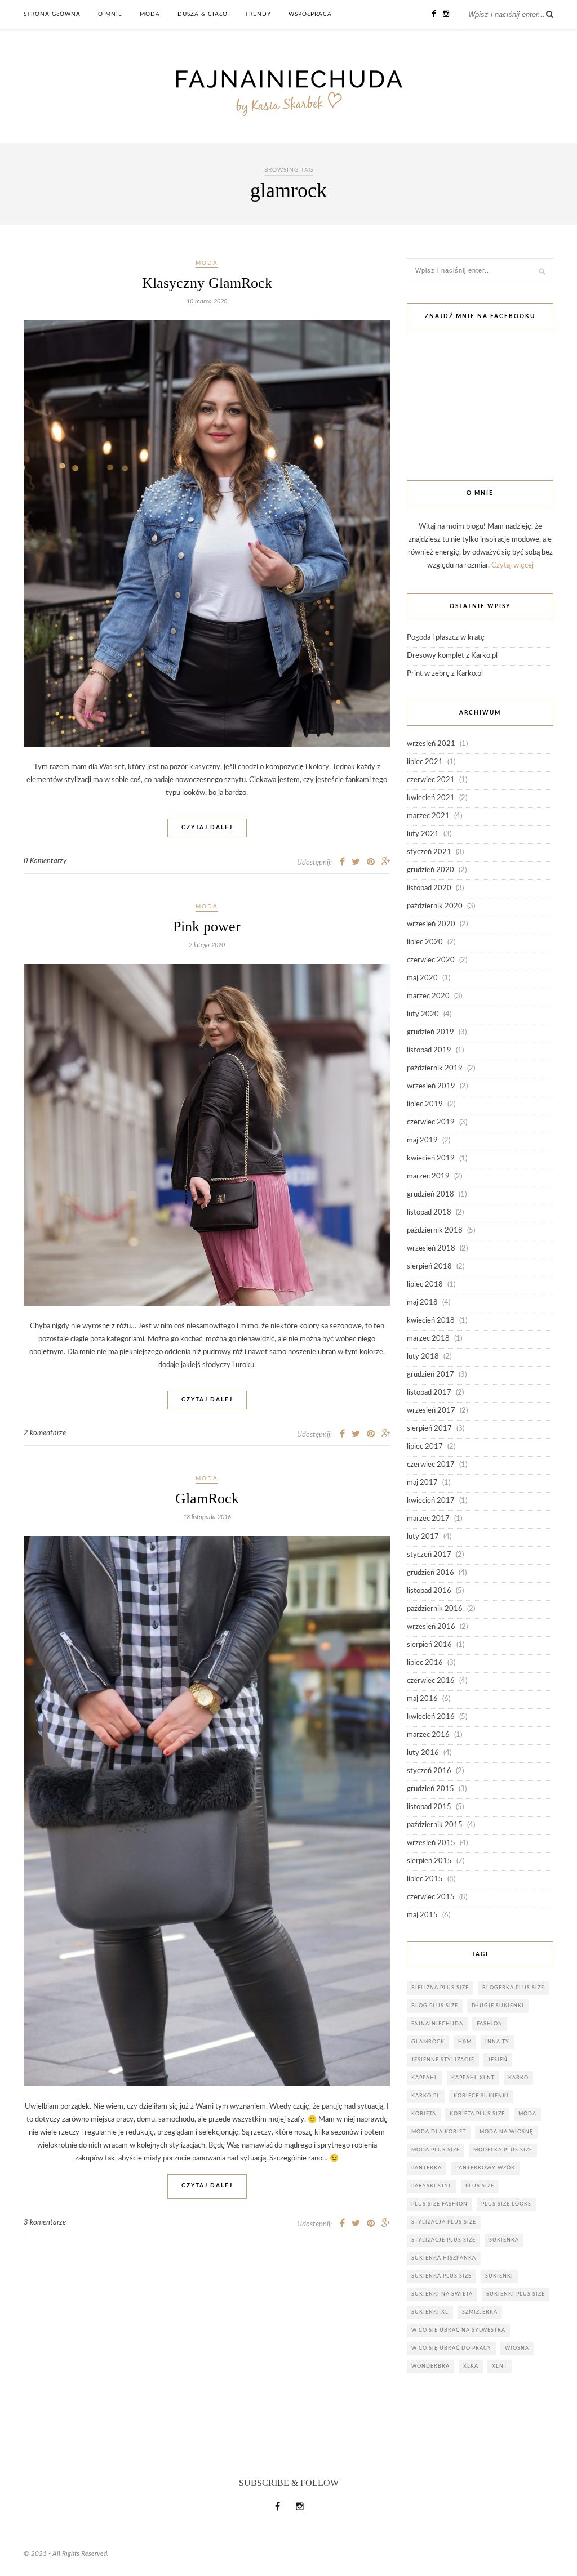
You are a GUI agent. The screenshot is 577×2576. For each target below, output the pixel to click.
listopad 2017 (429, 1393)
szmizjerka (480, 2312)
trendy (258, 14)
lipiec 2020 (425, 942)
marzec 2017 (428, 1519)
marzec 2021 (428, 816)
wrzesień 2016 (431, 1627)
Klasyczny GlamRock (207, 283)
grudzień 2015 (430, 1789)
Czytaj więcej (512, 566)
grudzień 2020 (430, 870)
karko (518, 2078)
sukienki (499, 2276)
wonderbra (430, 2366)
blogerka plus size (513, 1988)
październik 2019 (435, 1068)
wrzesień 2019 (431, 1086)
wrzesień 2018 (431, 1249)
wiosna (517, 2348)
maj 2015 (422, 1915)
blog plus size (435, 2006)
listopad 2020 (429, 888)
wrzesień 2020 (431, 924)
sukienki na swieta (442, 2294)
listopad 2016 (429, 1591)
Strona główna (52, 14)
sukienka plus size (441, 2276)
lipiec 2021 (425, 762)
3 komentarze (45, 2223)
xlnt (500, 2366)
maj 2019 (422, 1140)
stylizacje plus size (443, 2240)
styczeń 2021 (429, 852)
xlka (471, 2366)
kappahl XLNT (473, 2078)
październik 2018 (435, 1231)
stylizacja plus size (444, 2222)
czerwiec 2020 (431, 960)
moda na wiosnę (506, 2132)
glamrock (428, 2042)
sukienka (504, 2240)
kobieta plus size (477, 2114)
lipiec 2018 (425, 1285)
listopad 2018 (429, 1213)
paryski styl (432, 2186)
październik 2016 (435, 1609)
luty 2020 (423, 1014)
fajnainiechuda (437, 2024)
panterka (427, 2168)
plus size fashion (440, 2204)
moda (150, 14)
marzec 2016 (428, 1735)
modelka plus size (503, 2150)
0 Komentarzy (45, 861)
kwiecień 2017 (431, 1501)
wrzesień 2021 (431, 744)
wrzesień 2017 (431, 1411)
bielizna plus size (440, 1988)
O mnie (110, 14)
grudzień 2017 (430, 1375)
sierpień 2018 (429, 1267)
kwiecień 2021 (431, 798)
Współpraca (310, 14)
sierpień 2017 (429, 1429)
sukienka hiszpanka (444, 2258)
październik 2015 (435, 1825)
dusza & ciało (203, 14)
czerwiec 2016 (431, 1681)
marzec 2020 (428, 996)
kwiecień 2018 (431, 1321)
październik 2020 (435, 906)
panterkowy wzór (485, 2168)
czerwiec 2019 (431, 1122)
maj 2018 (422, 1303)
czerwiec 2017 (431, 1465)
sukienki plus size (516, 2294)
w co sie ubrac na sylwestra (458, 2330)
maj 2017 (422, 1483)
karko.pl (426, 2096)
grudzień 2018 (430, 1195)
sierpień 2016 (429, 1645)
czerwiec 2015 (431, 1897)
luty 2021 (423, 834)
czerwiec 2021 (431, 780)
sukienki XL (430, 2312)
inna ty (497, 2042)
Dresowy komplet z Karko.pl (452, 656)
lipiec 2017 (425, 1447)
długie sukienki (498, 2006)
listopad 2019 (429, 1050)
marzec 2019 (428, 1177)
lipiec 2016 (425, 1663)
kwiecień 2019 (431, 1158)
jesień (498, 2060)
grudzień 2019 (430, 1032)
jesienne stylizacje (443, 2060)
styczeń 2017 (429, 1555)
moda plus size (436, 2150)
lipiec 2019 (425, 1104)
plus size (480, 2186)
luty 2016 (423, 1753)
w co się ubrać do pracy (451, 2348)
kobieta (424, 2114)
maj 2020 (422, 978)
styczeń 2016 (429, 1771)
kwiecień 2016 (431, 1717)
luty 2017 (423, 1537)
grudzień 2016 (430, 1573)
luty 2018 (423, 1357)
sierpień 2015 (429, 1861)
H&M (465, 2042)
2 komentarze (45, 1433)
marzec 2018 (428, 1339)
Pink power (207, 927)
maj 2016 (422, 1699)
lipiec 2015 (425, 1879)
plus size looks (506, 2204)
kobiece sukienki (481, 2096)
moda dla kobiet (439, 2132)
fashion (490, 2024)
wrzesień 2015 (431, 1843)
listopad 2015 (429, 1807)
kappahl (425, 2078)
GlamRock (207, 1499)
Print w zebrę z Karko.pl (445, 674)
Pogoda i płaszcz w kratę (446, 638)
